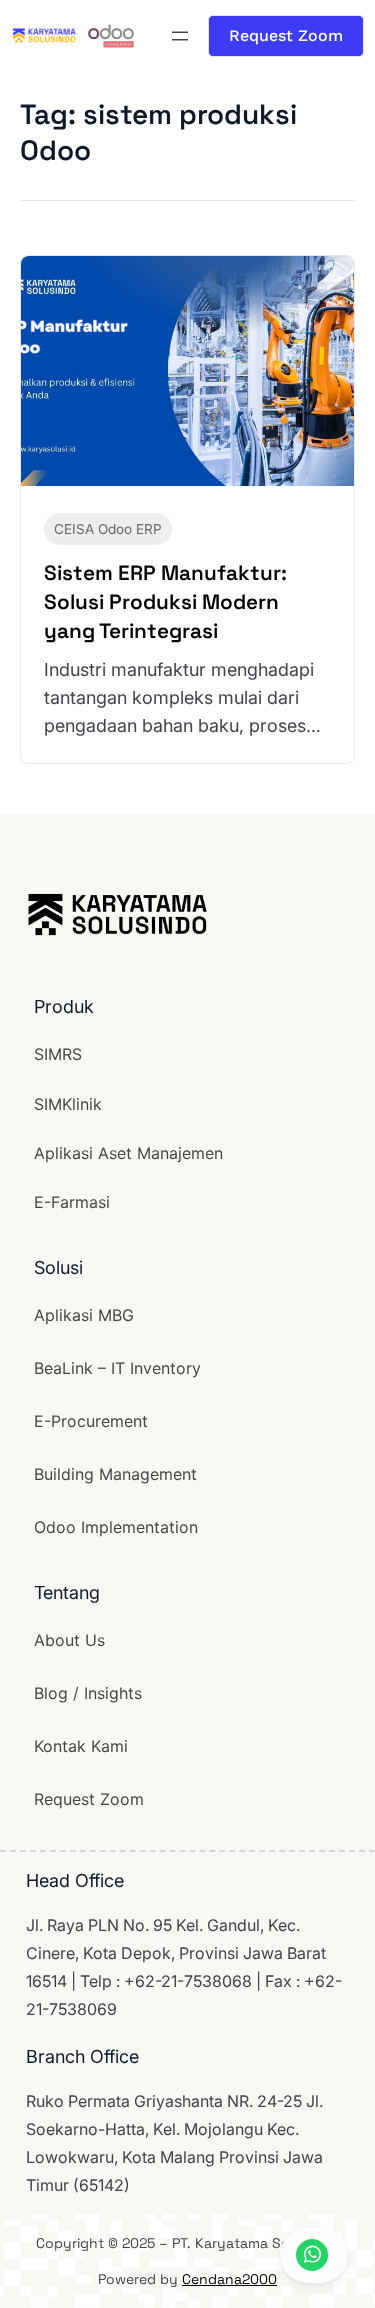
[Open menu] (180, 36)
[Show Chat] (314, 2255)
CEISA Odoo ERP (108, 529)
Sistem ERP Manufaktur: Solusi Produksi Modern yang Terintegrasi (165, 602)
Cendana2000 (229, 2279)
